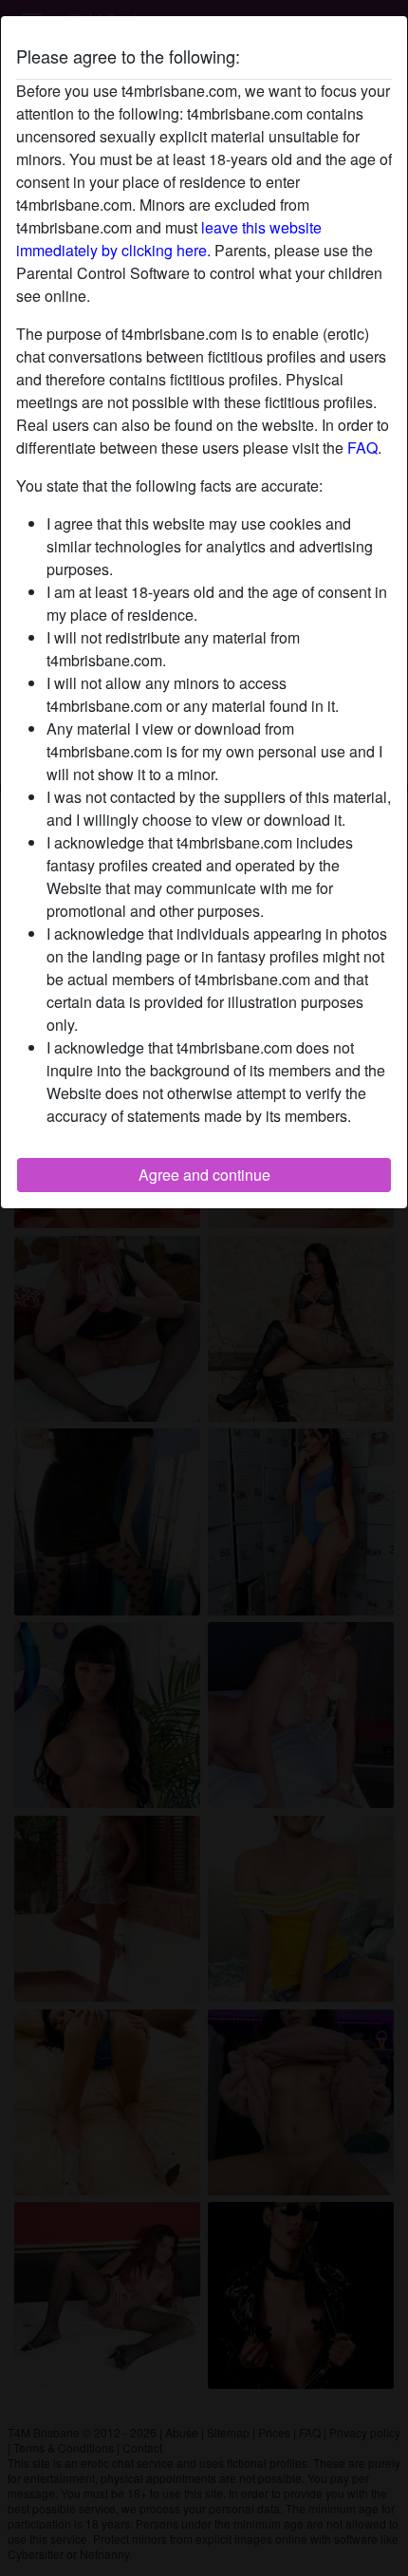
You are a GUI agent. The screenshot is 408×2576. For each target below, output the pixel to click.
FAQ (362, 448)
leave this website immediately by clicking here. (169, 239)
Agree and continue (204, 1175)
